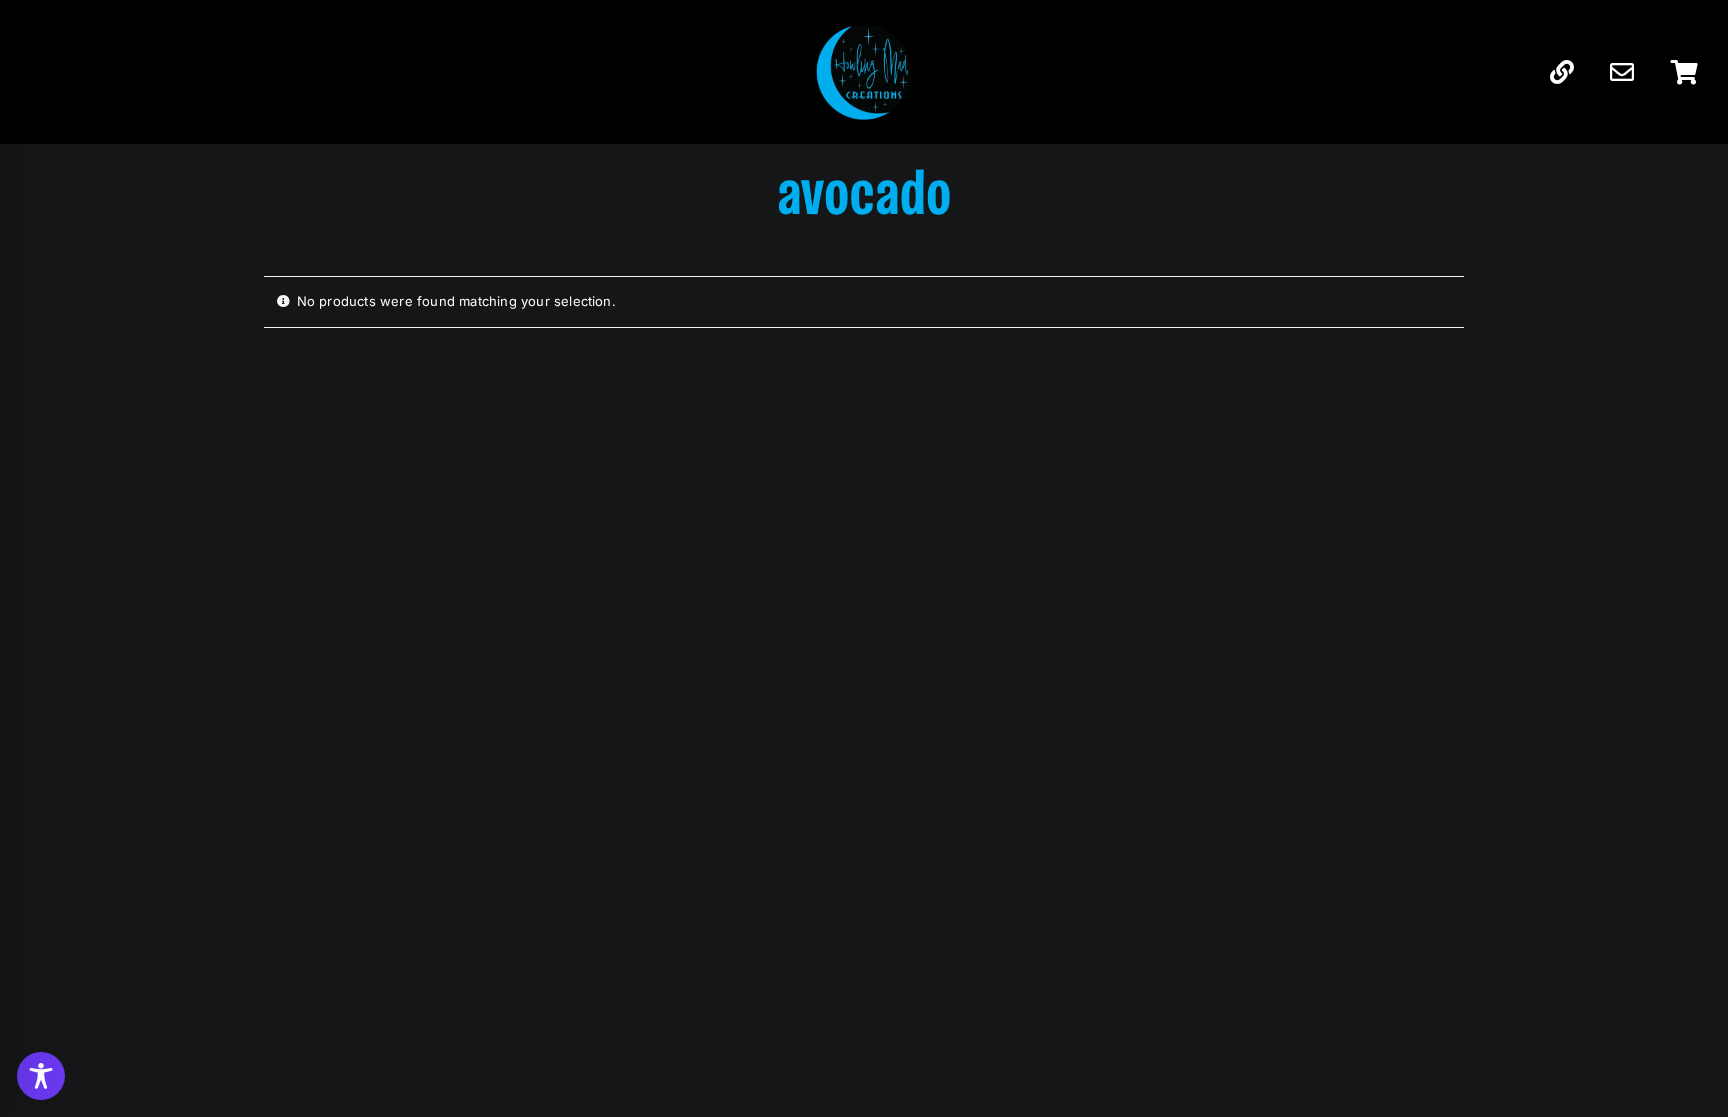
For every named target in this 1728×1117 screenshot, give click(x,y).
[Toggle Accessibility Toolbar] (41, 1076)
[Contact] (1622, 72)
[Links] (1562, 72)
